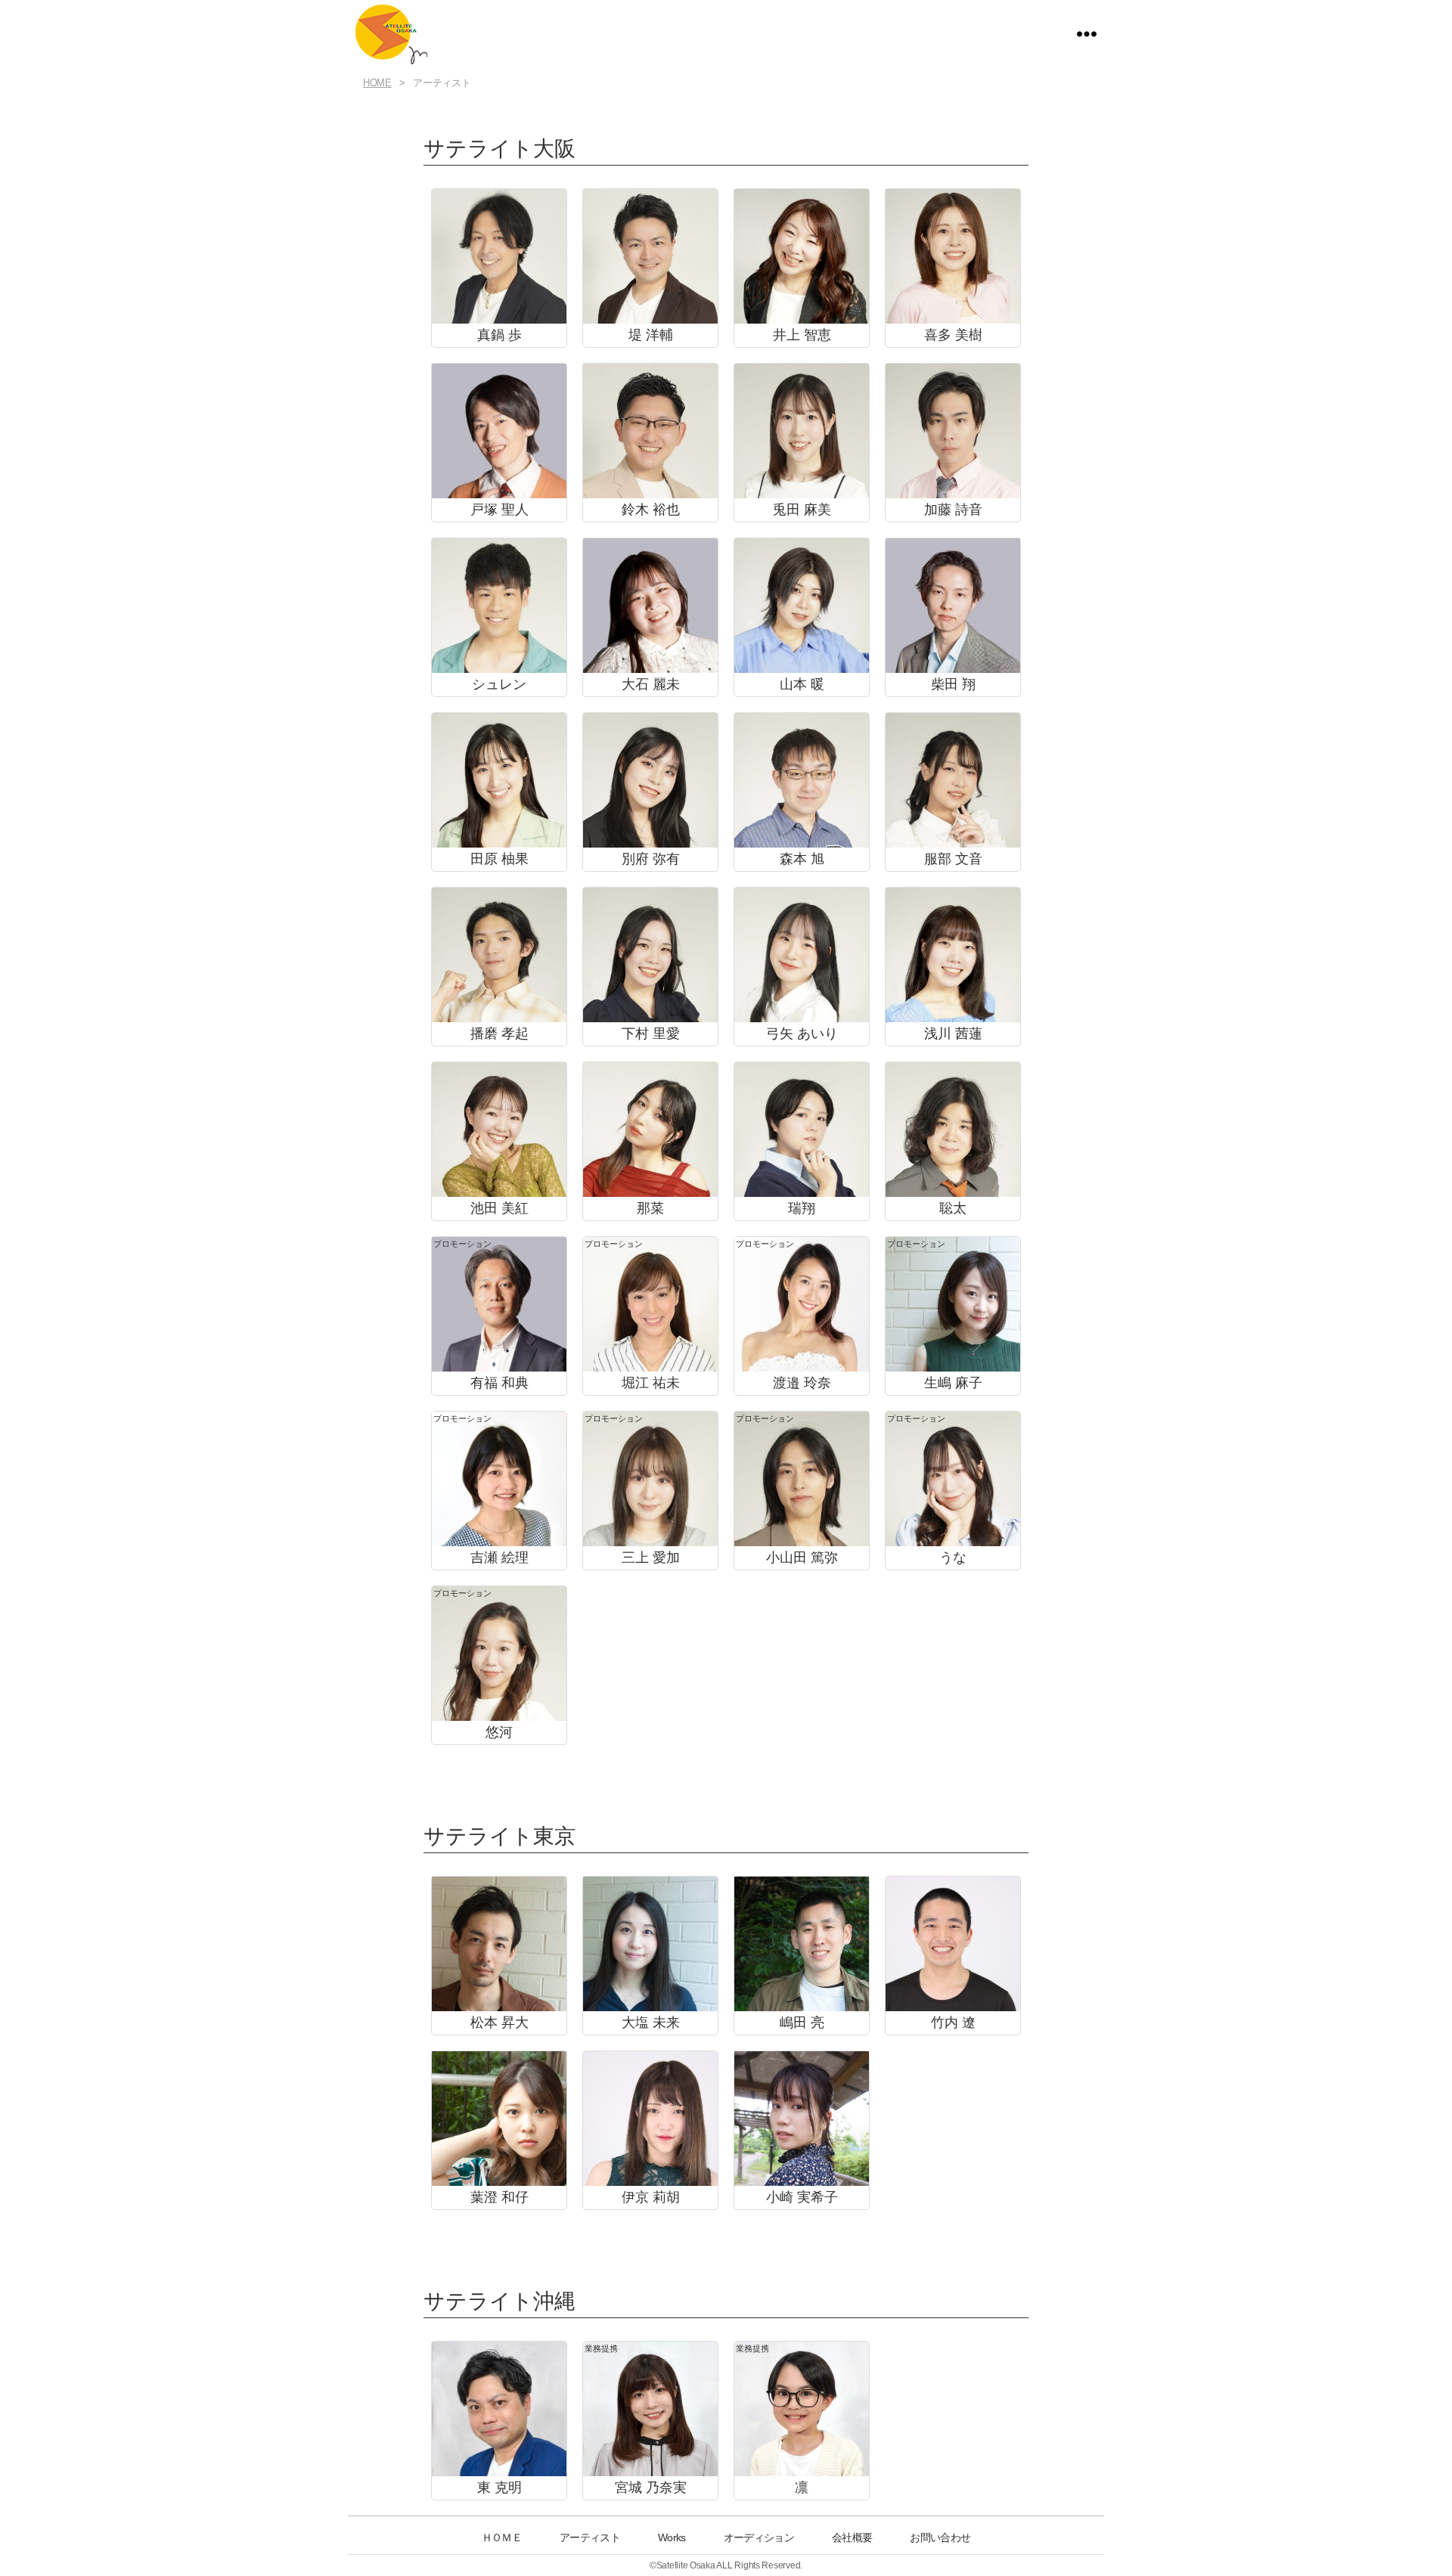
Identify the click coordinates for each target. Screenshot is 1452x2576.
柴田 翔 (953, 684)
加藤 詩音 (953, 510)
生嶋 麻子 (953, 1383)
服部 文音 (953, 859)
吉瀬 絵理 (500, 1558)
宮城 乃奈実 (651, 2488)
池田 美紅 (500, 1208)
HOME (377, 83)
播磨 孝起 (500, 1034)
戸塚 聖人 (500, 510)
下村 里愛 (651, 1034)
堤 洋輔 (651, 335)
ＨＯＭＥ (502, 2537)
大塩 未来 (651, 2023)
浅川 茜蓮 (953, 1034)
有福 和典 (500, 1383)
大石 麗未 (651, 684)
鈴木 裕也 (651, 510)
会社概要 (852, 2537)
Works (672, 2537)
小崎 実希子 (802, 2197)
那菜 (650, 1208)
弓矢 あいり (802, 1034)
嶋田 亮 (802, 2023)
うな (953, 1558)
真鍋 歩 (500, 335)
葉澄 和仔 (500, 2197)
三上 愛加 (651, 1558)
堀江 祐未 (651, 1383)
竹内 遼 (953, 2023)
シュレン (499, 684)
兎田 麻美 (802, 510)
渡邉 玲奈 (802, 1383)
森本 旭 (802, 859)
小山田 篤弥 (802, 1558)
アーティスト (590, 2537)
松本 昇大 (500, 2023)
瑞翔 (802, 1208)
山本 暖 (802, 684)
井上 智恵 (802, 335)
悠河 (499, 1732)
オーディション (759, 2537)
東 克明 (500, 2488)
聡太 (953, 1208)
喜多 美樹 (953, 335)
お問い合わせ (940, 2537)
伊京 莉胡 (651, 2197)
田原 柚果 (500, 859)
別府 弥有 (651, 859)
